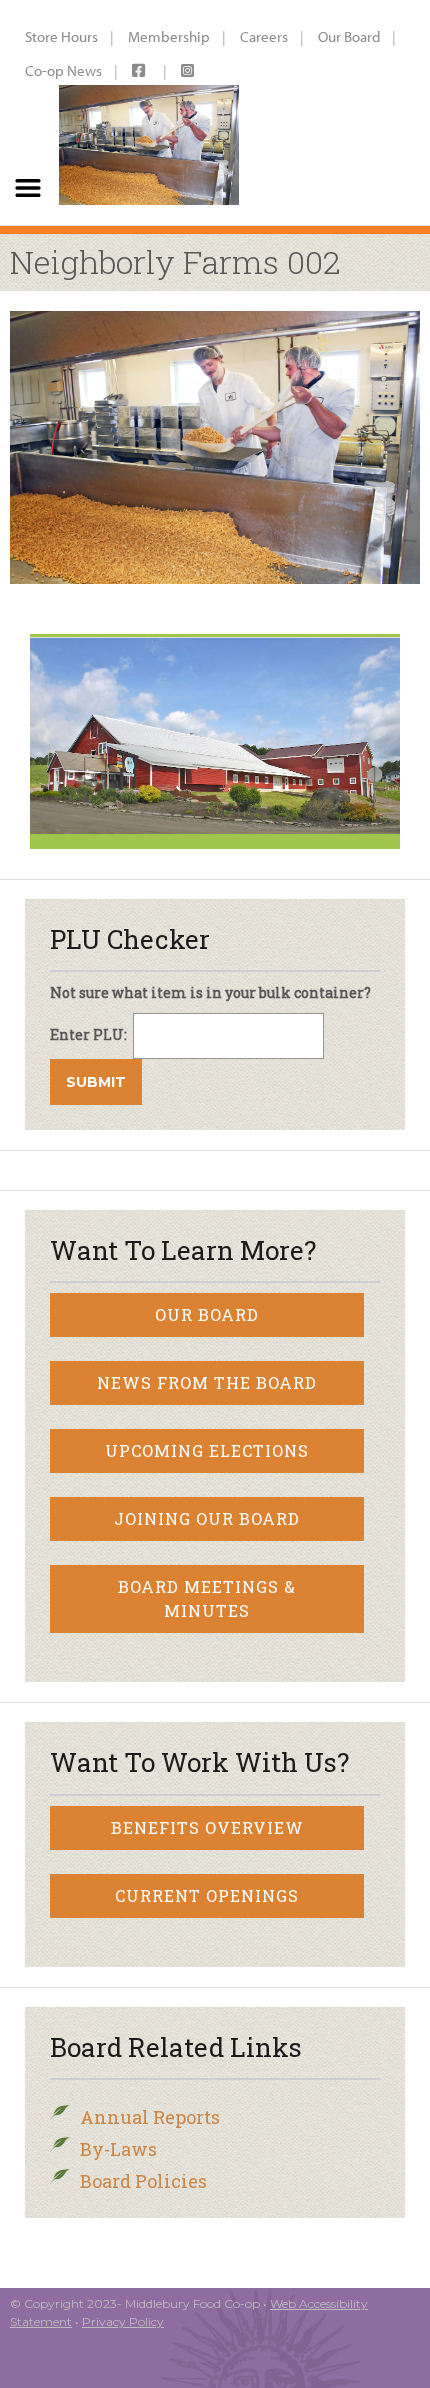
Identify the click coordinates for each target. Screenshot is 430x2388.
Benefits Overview (207, 1827)
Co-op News (63, 70)
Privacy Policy (123, 2321)
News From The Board (207, 1382)
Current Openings (207, 1895)
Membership (169, 36)
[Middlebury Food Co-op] (148, 112)
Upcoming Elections (207, 1450)
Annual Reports (150, 2117)
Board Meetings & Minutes (207, 1598)
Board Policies (143, 2181)
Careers (264, 36)
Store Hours (61, 36)
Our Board (349, 36)
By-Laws (118, 2149)
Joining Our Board (207, 1518)
